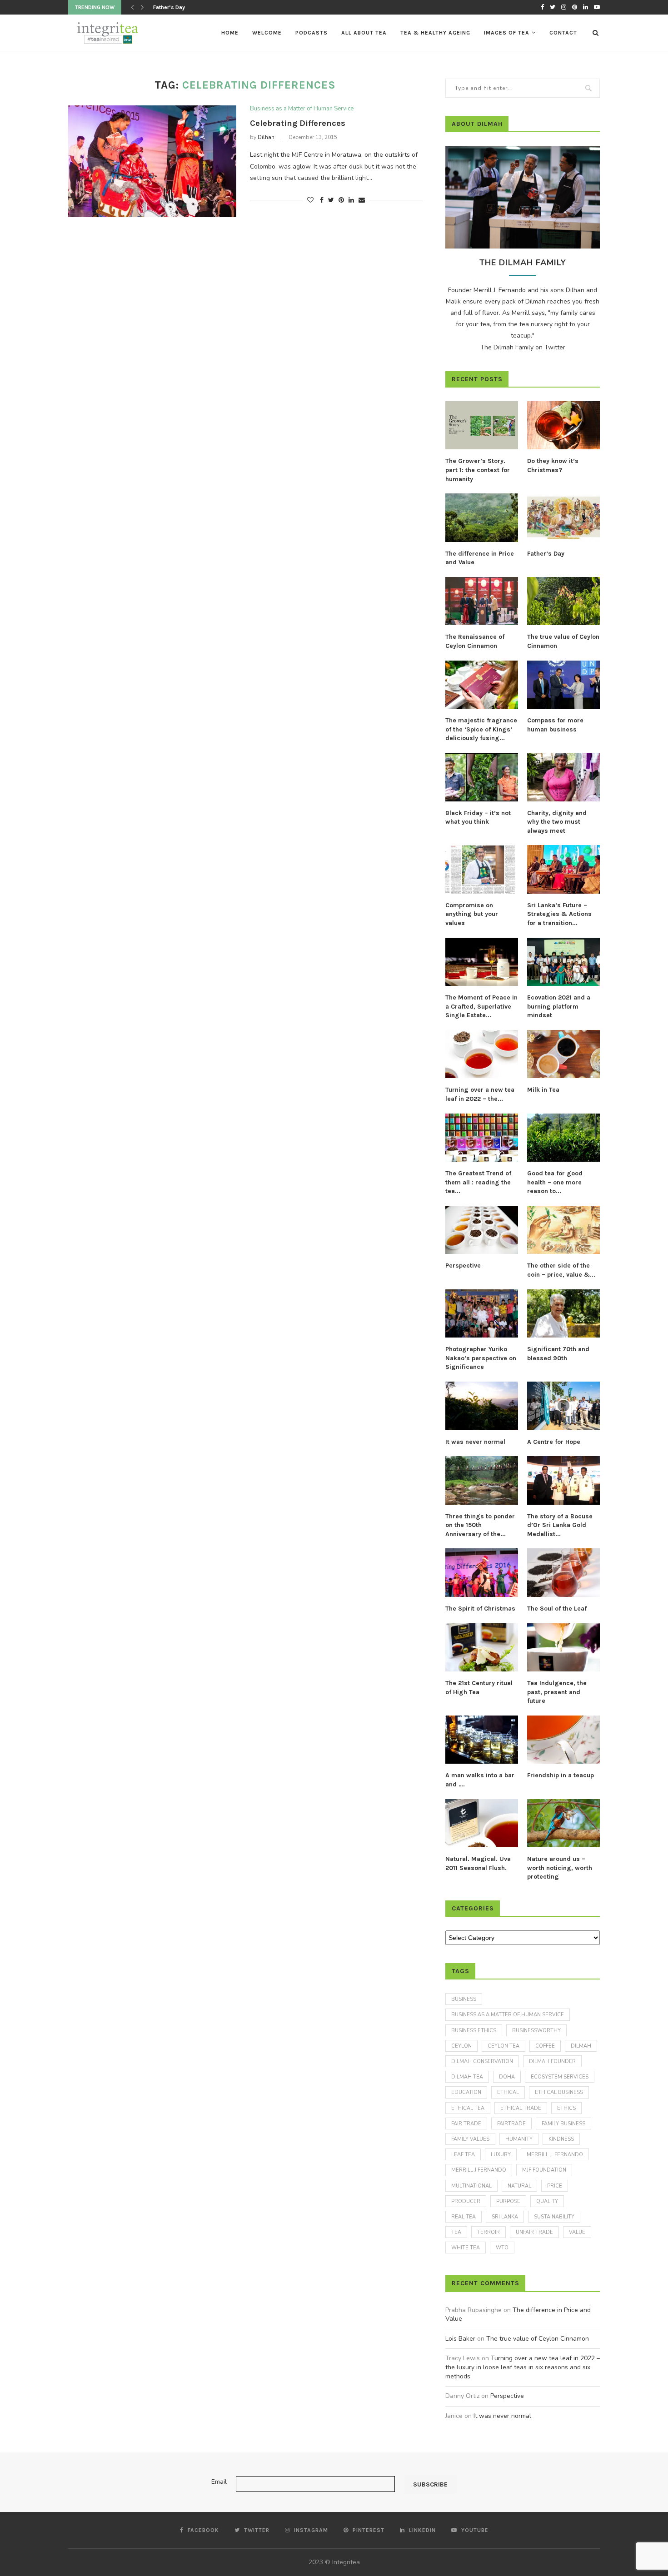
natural (519, 2186)
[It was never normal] (482, 1406)
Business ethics (474, 2031)
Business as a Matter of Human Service (302, 109)
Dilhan (266, 137)
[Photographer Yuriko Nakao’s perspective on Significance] (482, 1314)
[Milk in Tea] (563, 1054)
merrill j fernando (479, 2170)
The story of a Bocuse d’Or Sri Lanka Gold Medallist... (560, 1525)
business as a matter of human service (508, 2015)
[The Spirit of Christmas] (482, 1573)
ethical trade (521, 2108)
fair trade (466, 2124)
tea (456, 2232)
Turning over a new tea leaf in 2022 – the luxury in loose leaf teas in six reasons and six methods (523, 2367)
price (555, 2186)
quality (547, 2201)
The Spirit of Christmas (480, 1609)
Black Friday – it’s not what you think (478, 818)
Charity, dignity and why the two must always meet (557, 822)
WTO (502, 2248)
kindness (561, 2139)
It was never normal (475, 1442)
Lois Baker (460, 2339)
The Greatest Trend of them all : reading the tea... (478, 1182)
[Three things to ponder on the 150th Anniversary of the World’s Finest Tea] (482, 1480)
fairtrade (511, 2124)
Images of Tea (507, 33)
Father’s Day (546, 554)
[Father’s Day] (563, 518)
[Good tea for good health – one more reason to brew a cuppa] (563, 1138)
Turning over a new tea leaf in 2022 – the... (480, 1094)
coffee (545, 2046)
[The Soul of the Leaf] (563, 1573)
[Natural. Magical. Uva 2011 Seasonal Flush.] (482, 1823)
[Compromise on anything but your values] (482, 869)
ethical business (559, 2092)
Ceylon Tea (503, 2046)
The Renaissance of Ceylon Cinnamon (201, 7)
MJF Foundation (544, 2170)
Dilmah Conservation (482, 2061)
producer (466, 2201)
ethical (508, 2092)
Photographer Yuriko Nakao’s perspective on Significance (481, 1358)
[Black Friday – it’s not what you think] (482, 777)
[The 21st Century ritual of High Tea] (482, 1648)
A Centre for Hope (554, 1442)
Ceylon (461, 2046)
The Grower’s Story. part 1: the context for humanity (478, 470)
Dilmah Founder (552, 2061)
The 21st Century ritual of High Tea (479, 1688)
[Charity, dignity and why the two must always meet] (563, 777)
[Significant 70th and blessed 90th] (563, 1314)
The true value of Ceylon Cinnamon (563, 641)
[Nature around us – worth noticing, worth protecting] (563, 1823)
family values (470, 2139)
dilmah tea (467, 2077)
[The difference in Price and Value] (482, 518)
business (464, 1999)
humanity (519, 2139)
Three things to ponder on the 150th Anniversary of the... (480, 1525)
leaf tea (463, 2155)
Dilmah (581, 2046)
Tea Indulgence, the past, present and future (557, 1692)
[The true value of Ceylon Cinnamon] (563, 601)
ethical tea (468, 2108)
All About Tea (364, 33)
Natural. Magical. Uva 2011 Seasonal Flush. (478, 1863)
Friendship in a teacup (561, 1775)
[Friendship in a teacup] (563, 1740)
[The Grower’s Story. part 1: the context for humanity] (482, 425)
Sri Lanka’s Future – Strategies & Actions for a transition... (559, 914)
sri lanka (505, 2217)
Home (230, 33)
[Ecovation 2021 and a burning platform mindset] (563, 962)
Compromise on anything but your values (472, 914)
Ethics (566, 2108)
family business (563, 2124)
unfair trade (534, 2232)
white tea (466, 2248)
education (466, 2092)
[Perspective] (482, 1230)
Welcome (267, 33)
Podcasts (312, 33)
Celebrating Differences (298, 123)
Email (219, 2482)
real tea (464, 2217)
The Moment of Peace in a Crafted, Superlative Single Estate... (481, 1006)
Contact (563, 33)
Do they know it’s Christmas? (553, 465)
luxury (501, 2155)
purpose (508, 2201)
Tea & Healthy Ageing (435, 33)
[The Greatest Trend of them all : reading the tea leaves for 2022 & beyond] (482, 1138)
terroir (489, 2232)
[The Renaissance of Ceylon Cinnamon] (482, 601)
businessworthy (536, 2031)
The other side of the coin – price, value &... (561, 1270)
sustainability (554, 2217)
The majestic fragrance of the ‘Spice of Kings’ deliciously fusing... (481, 729)
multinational (471, 2186)
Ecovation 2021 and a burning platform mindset (559, 1006)
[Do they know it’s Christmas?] (563, 425)
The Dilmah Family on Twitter (523, 347)
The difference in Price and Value (480, 558)
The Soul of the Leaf (557, 1609)
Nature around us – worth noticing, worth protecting (560, 1868)
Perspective (463, 1266)
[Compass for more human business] (563, 685)
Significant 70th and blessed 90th (558, 1354)
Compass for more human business (555, 725)
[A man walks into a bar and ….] (482, 1740)
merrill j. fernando (555, 2155)
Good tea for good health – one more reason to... (555, 1182)
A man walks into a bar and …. (480, 1780)
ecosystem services (560, 2077)
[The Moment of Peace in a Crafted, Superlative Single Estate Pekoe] (482, 962)
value (577, 2232)
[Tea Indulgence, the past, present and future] (563, 1648)
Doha (507, 2077)
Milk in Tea (543, 1090)
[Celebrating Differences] (152, 162)
